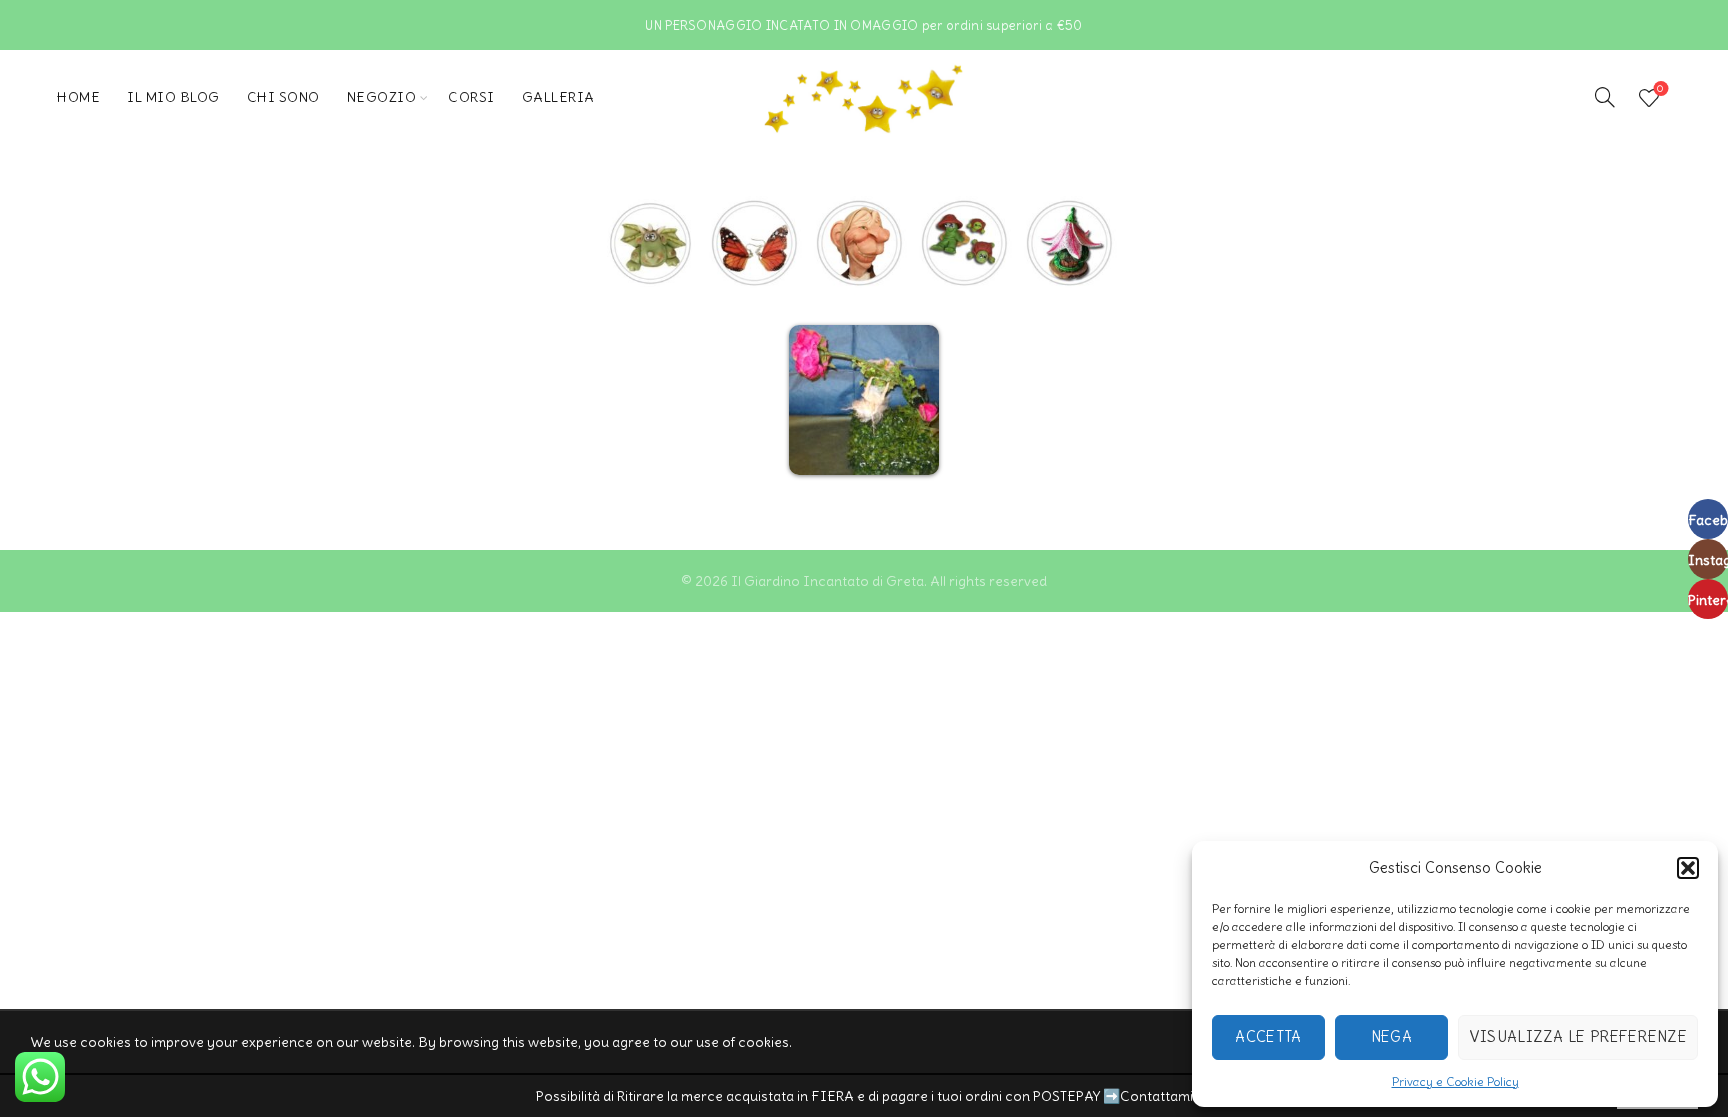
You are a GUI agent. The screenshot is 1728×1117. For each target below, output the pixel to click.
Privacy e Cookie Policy (1455, 1081)
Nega (1391, 1036)
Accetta (1268, 1036)
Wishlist (1660, 89)
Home (78, 97)
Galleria (558, 97)
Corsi (471, 97)
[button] (1688, 868)
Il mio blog (173, 97)
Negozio (382, 97)
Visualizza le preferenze (1578, 1036)
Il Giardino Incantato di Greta (827, 581)
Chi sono (283, 97)
